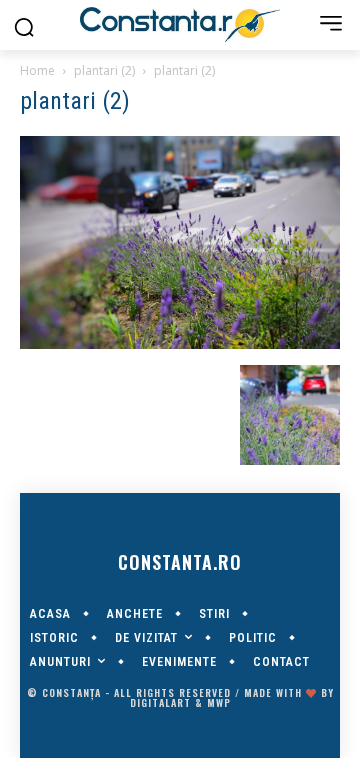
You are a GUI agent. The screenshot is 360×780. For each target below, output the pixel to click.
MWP (219, 702)
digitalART (160, 702)
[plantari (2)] (180, 344)
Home (37, 70)
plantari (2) (104, 70)
